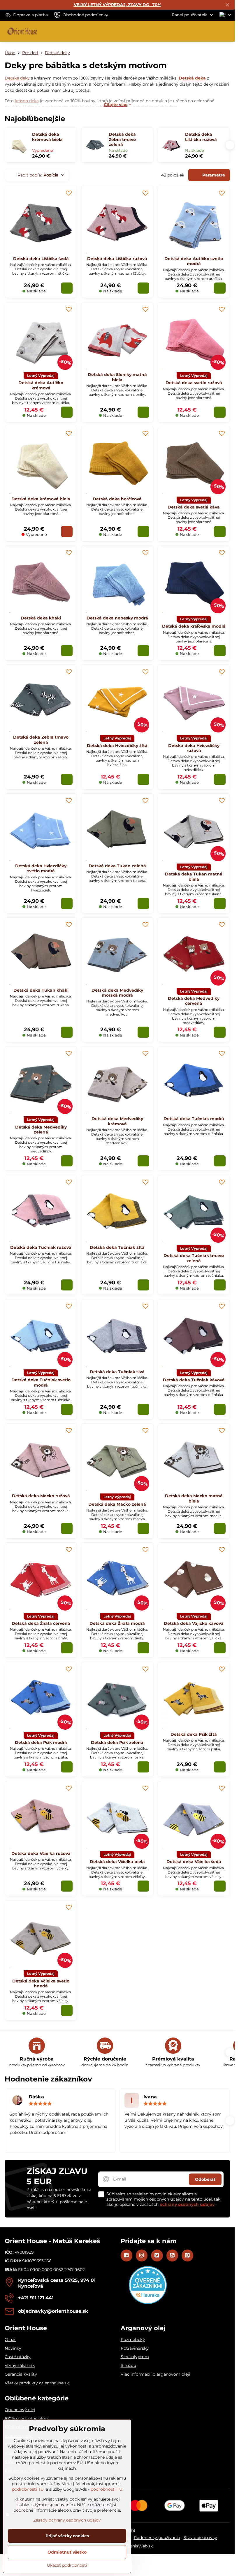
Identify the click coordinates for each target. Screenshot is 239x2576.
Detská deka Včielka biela (117, 1862)
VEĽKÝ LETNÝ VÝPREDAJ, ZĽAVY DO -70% (117, 5)
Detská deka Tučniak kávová (194, 1380)
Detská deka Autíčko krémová (41, 385)
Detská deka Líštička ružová (201, 137)
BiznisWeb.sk (139, 2546)
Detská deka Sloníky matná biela (117, 377)
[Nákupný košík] (214, 31)
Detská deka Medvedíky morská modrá (117, 993)
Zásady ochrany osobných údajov (67, 2520)
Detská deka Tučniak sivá (117, 1372)
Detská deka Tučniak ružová (41, 1247)
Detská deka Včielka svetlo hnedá (41, 1984)
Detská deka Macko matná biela (194, 1498)
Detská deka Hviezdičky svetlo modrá (41, 868)
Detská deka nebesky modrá (117, 618)
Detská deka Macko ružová (41, 1496)
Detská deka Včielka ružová (41, 1853)
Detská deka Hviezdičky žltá (117, 746)
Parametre (213, 175)
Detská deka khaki (41, 618)
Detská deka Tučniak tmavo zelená (194, 1258)
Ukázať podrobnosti (67, 2565)
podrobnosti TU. (28, 2489)
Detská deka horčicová (117, 499)
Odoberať (205, 2179)
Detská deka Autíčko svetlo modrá (194, 261)
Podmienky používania (157, 2538)
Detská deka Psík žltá (194, 1734)
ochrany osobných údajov (187, 2204)
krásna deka (27, 101)
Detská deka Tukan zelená (117, 866)
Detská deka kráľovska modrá (194, 626)
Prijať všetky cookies (67, 2536)
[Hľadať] (200, 31)
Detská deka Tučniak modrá (194, 1119)
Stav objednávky (200, 2538)
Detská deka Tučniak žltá (117, 1247)
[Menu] (228, 31)
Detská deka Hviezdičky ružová (194, 748)
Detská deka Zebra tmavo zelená (122, 140)
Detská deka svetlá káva (194, 507)
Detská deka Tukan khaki (41, 990)
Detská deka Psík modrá (41, 1742)
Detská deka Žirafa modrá (117, 1623)
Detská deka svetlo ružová (194, 383)
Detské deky (17, 78)
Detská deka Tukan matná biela (194, 877)
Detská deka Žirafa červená (41, 1623)
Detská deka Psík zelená (117, 1742)
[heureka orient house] (148, 2303)
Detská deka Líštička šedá (41, 259)
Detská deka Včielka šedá (194, 1862)
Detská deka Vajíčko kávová (194, 1623)
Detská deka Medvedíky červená (194, 1001)
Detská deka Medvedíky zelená (41, 1130)
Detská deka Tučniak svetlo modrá (41, 1383)
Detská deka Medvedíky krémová (117, 1121)
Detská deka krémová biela (47, 137)
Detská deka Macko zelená (117, 1504)
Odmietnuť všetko (67, 2552)
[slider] (40, 2104)
